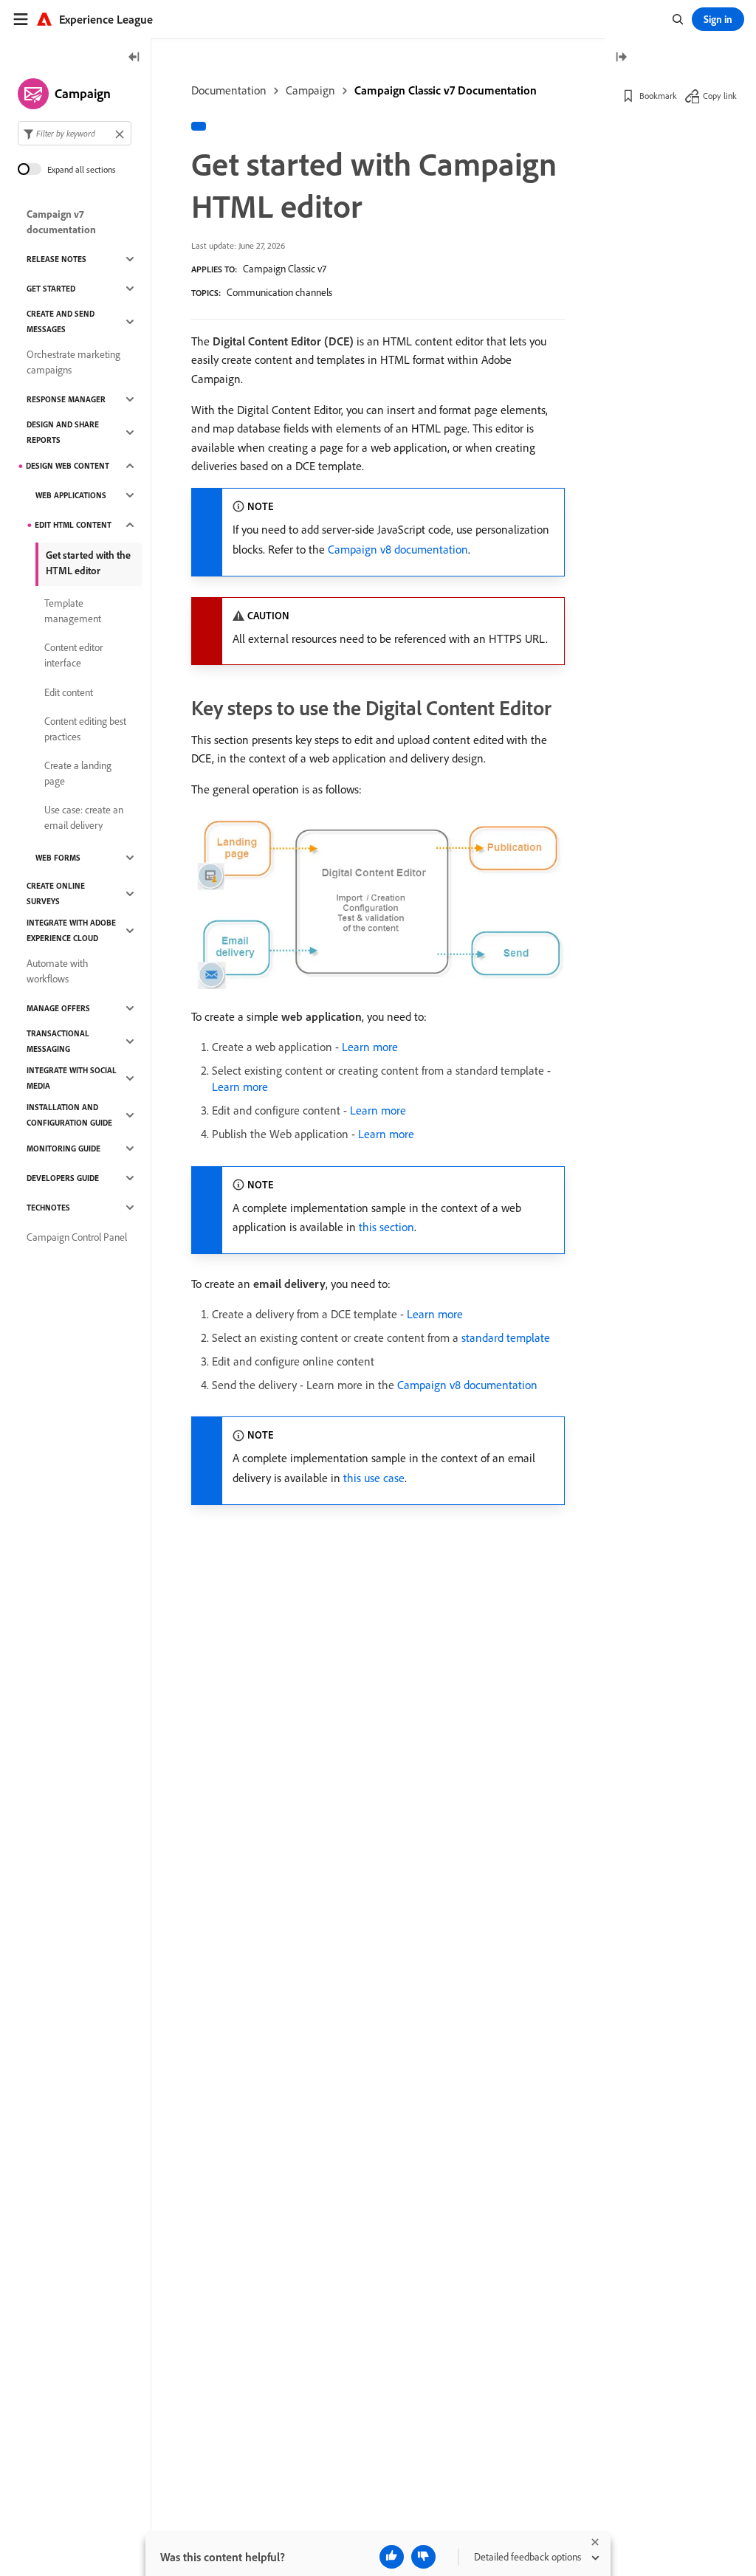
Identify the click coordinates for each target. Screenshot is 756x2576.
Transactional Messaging (58, 1041)
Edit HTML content (73, 525)
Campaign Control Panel (77, 1237)
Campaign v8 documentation (398, 549)
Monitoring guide (63, 1148)
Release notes (56, 259)
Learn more (370, 1047)
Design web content (68, 466)
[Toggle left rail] (134, 58)
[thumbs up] (392, 2557)
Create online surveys (56, 893)
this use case (374, 1478)
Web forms (58, 858)
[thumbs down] (423, 2557)
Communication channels (279, 292)
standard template (506, 1337)
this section (386, 1227)
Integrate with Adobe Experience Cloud (71, 930)
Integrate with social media (72, 1078)
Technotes (48, 1208)
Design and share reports (63, 432)
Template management (73, 611)
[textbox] (75, 133)
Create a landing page (78, 773)
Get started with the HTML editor (88, 563)
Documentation (229, 90)
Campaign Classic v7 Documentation (446, 90)
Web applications (71, 495)
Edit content (69, 692)
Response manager (66, 399)
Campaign (310, 90)
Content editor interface (73, 655)
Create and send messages (61, 321)
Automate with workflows (58, 971)
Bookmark (658, 96)
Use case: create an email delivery (84, 817)
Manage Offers (58, 1008)
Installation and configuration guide (69, 1115)
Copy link (720, 96)
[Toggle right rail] (621, 58)
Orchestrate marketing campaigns (73, 362)
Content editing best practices (85, 729)
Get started (51, 289)
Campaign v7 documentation (61, 222)
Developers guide (63, 1178)
